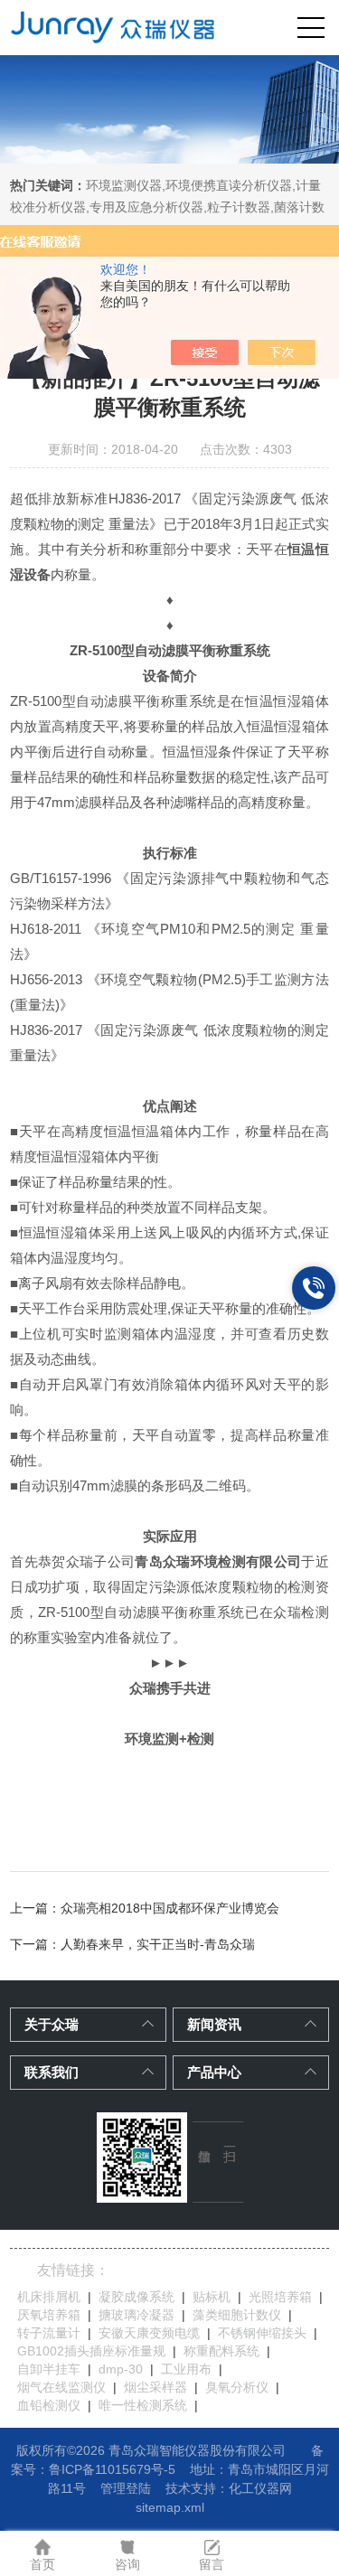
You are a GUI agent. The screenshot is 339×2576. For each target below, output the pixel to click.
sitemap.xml (170, 2507)
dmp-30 (121, 2369)
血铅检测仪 (49, 2405)
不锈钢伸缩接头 (262, 2333)
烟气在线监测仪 (61, 2387)
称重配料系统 (221, 2351)
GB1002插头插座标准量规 (91, 2351)
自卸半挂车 (49, 2369)
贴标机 (212, 2297)
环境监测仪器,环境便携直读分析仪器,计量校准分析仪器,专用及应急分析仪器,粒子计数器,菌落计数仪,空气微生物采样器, (167, 207)
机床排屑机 (49, 2297)
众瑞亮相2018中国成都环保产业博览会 (170, 1908)
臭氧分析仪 (237, 2387)
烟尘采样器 (155, 2387)
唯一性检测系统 (143, 2405)
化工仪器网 (260, 2488)
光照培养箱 (280, 2297)
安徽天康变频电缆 (149, 2333)
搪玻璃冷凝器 (137, 2315)
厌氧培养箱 (49, 2315)
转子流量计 (49, 2333)
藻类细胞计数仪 (237, 2315)
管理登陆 (126, 2488)
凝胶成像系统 (137, 2297)
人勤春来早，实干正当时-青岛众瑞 (158, 1944)
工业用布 (186, 2369)
